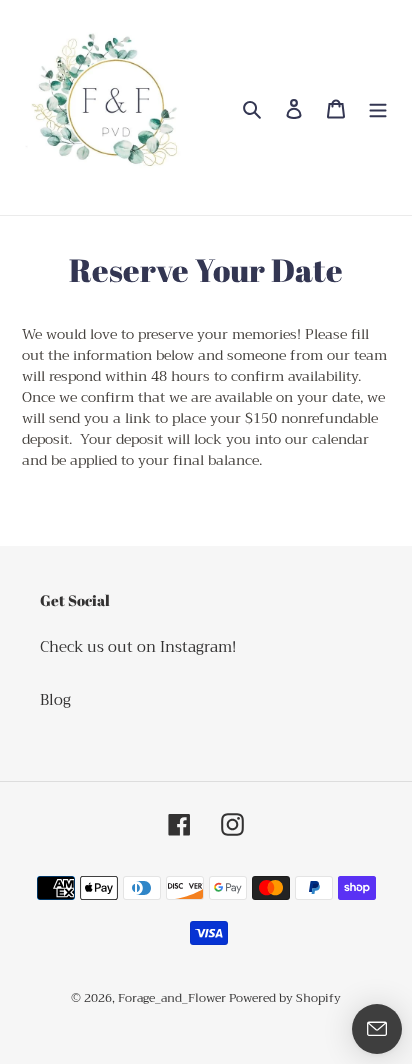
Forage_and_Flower (173, 998)
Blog (55, 700)
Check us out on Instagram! (138, 647)
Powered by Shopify (285, 998)
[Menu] (378, 107)
